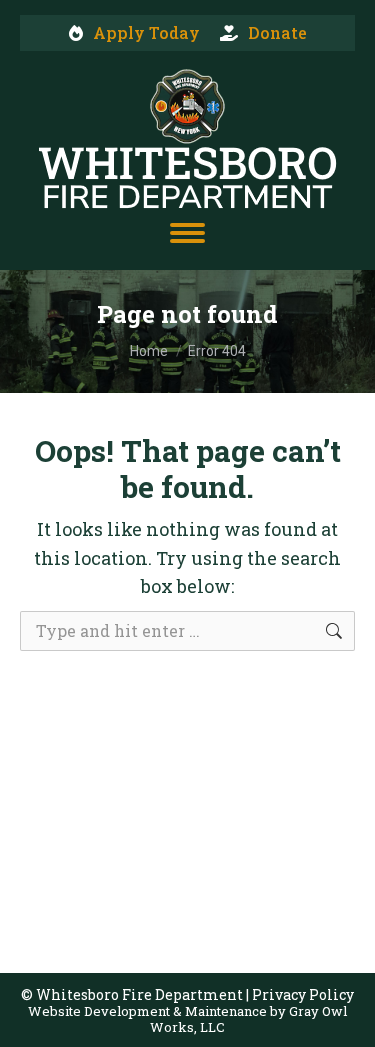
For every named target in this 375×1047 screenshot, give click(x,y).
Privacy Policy (303, 994)
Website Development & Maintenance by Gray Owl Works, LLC (187, 1019)
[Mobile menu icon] (187, 233)
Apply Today (146, 32)
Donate (277, 32)
